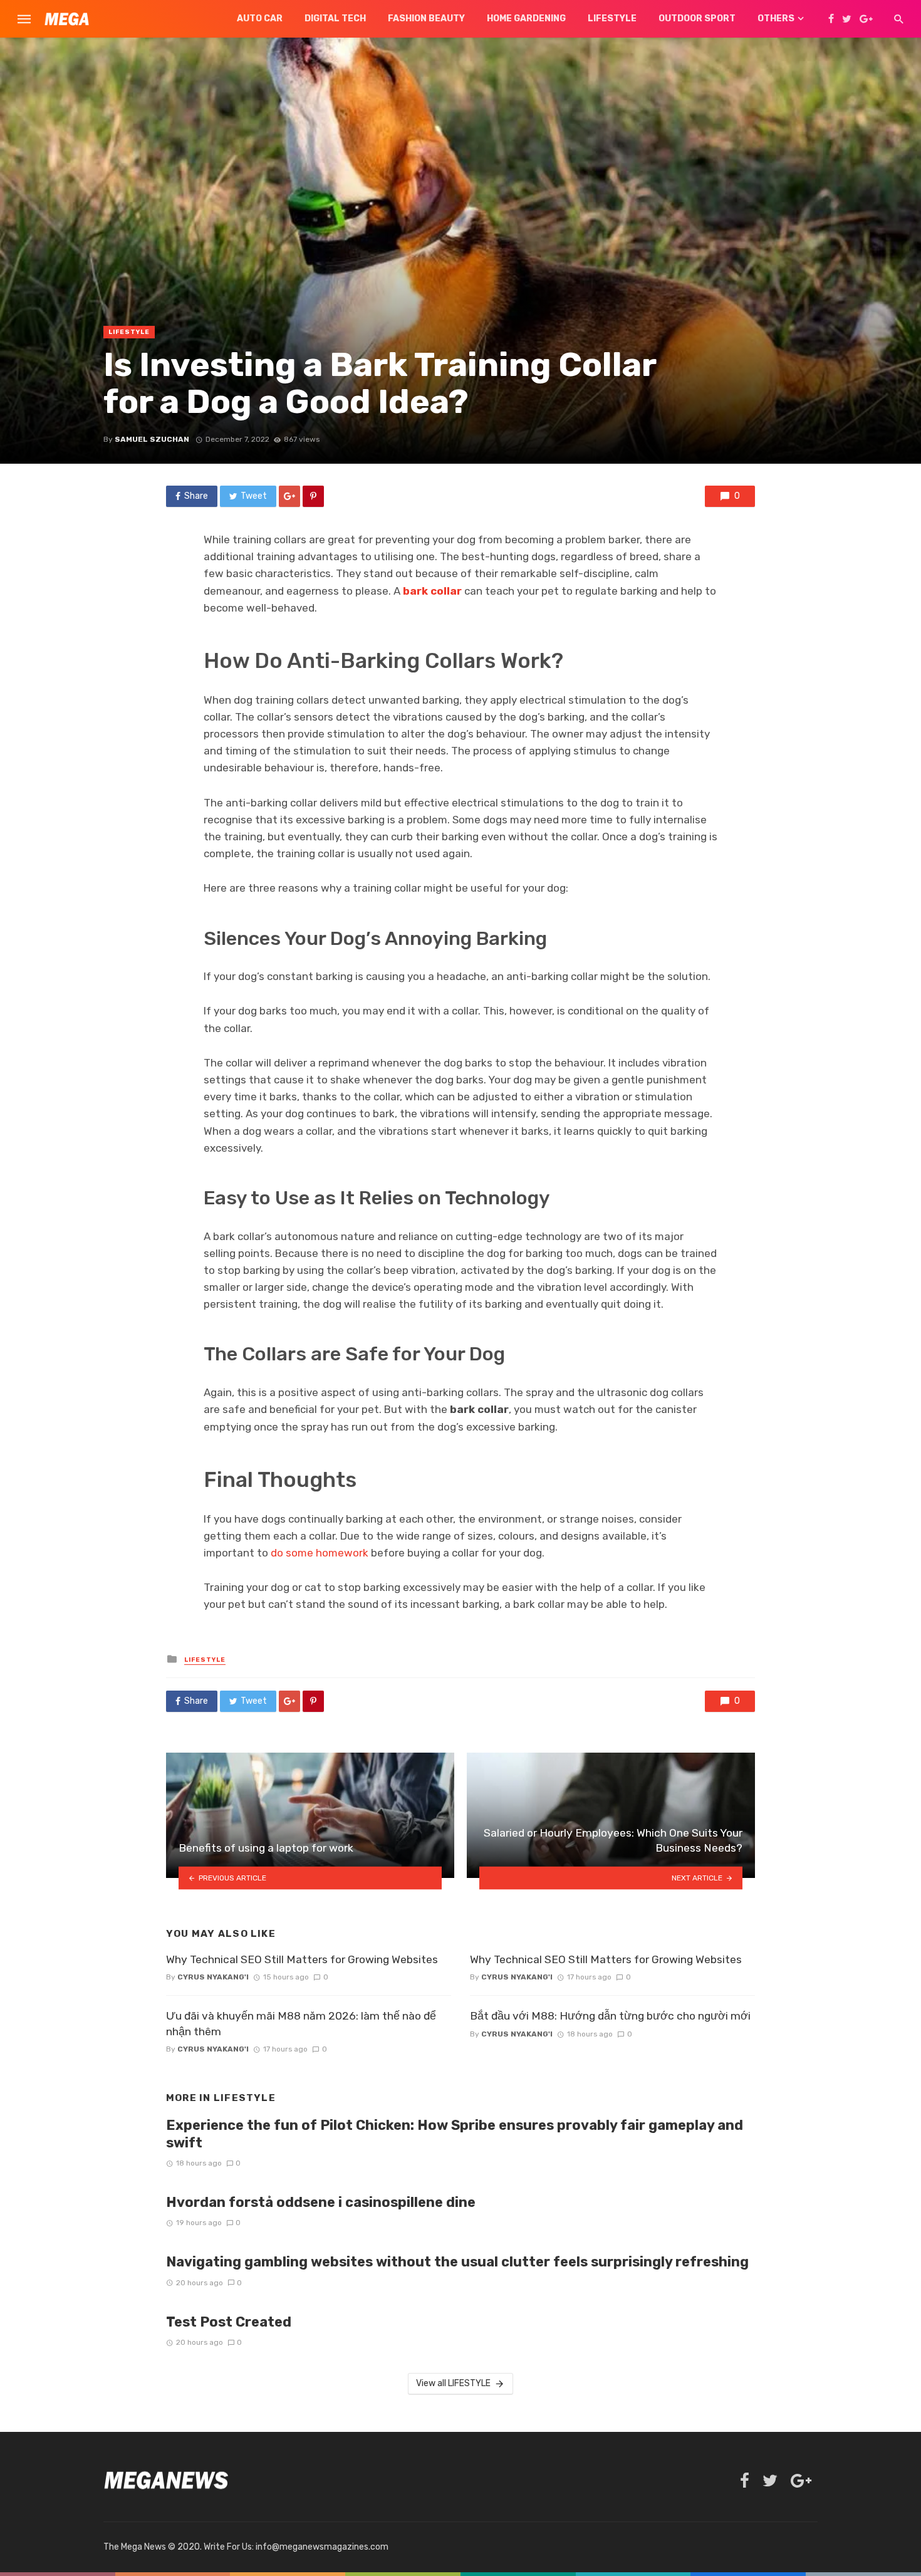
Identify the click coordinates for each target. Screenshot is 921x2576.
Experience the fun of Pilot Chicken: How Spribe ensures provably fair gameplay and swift (455, 2134)
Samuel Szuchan (152, 439)
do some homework (320, 1553)
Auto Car (260, 18)
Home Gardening (526, 18)
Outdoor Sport (697, 18)
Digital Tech (335, 18)
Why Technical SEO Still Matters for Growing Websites (302, 1959)
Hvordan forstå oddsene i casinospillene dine (321, 2202)
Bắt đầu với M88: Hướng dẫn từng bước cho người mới (610, 2016)
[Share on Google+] (289, 496)
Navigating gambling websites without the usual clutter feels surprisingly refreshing (457, 2262)
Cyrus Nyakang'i (213, 1977)
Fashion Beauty (426, 18)
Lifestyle (612, 18)
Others (776, 18)
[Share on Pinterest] (313, 496)
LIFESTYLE (129, 332)
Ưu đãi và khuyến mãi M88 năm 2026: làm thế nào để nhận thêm (301, 2024)
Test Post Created (229, 2322)
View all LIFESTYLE (453, 2383)
